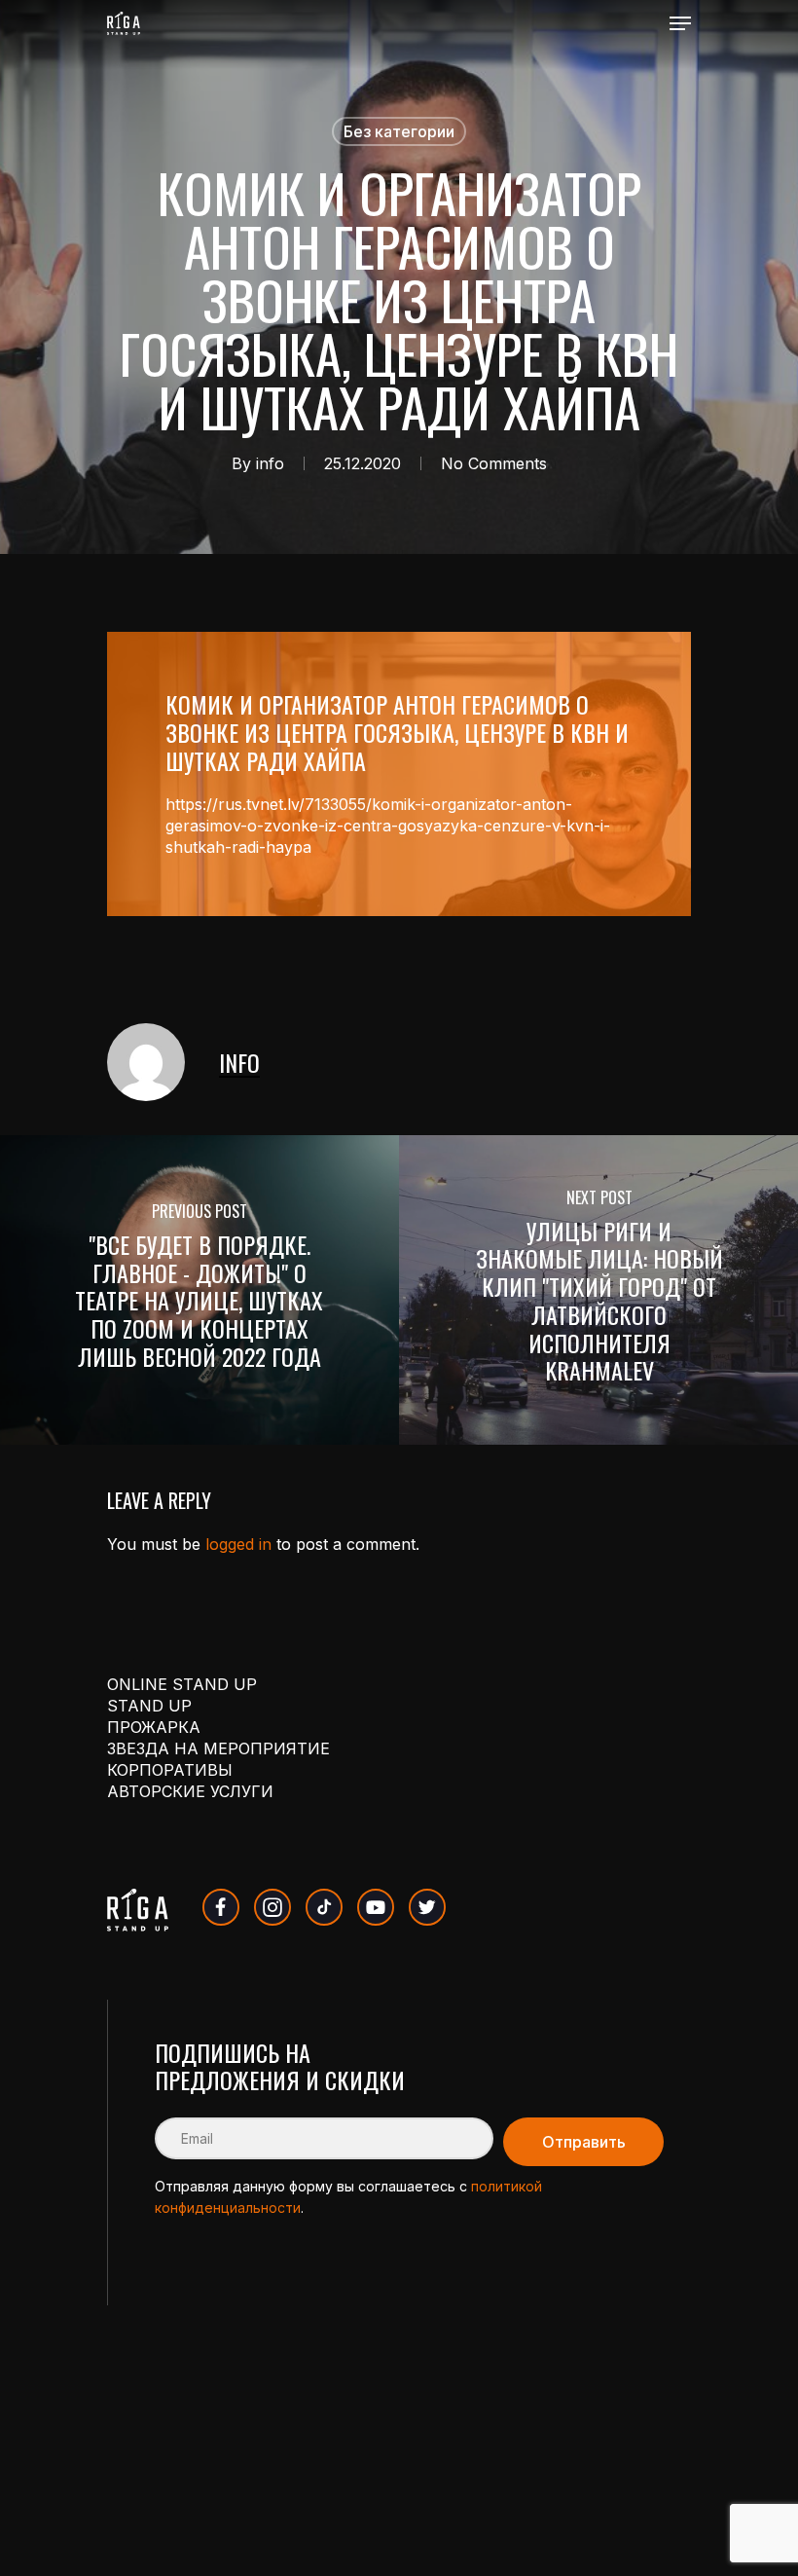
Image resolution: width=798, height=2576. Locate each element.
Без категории (399, 131)
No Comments (494, 463)
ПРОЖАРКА (154, 1727)
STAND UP (149, 1706)
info (270, 463)
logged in (238, 1544)
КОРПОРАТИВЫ (170, 1770)
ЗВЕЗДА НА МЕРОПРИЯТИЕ (218, 1748)
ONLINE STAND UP (182, 1684)
